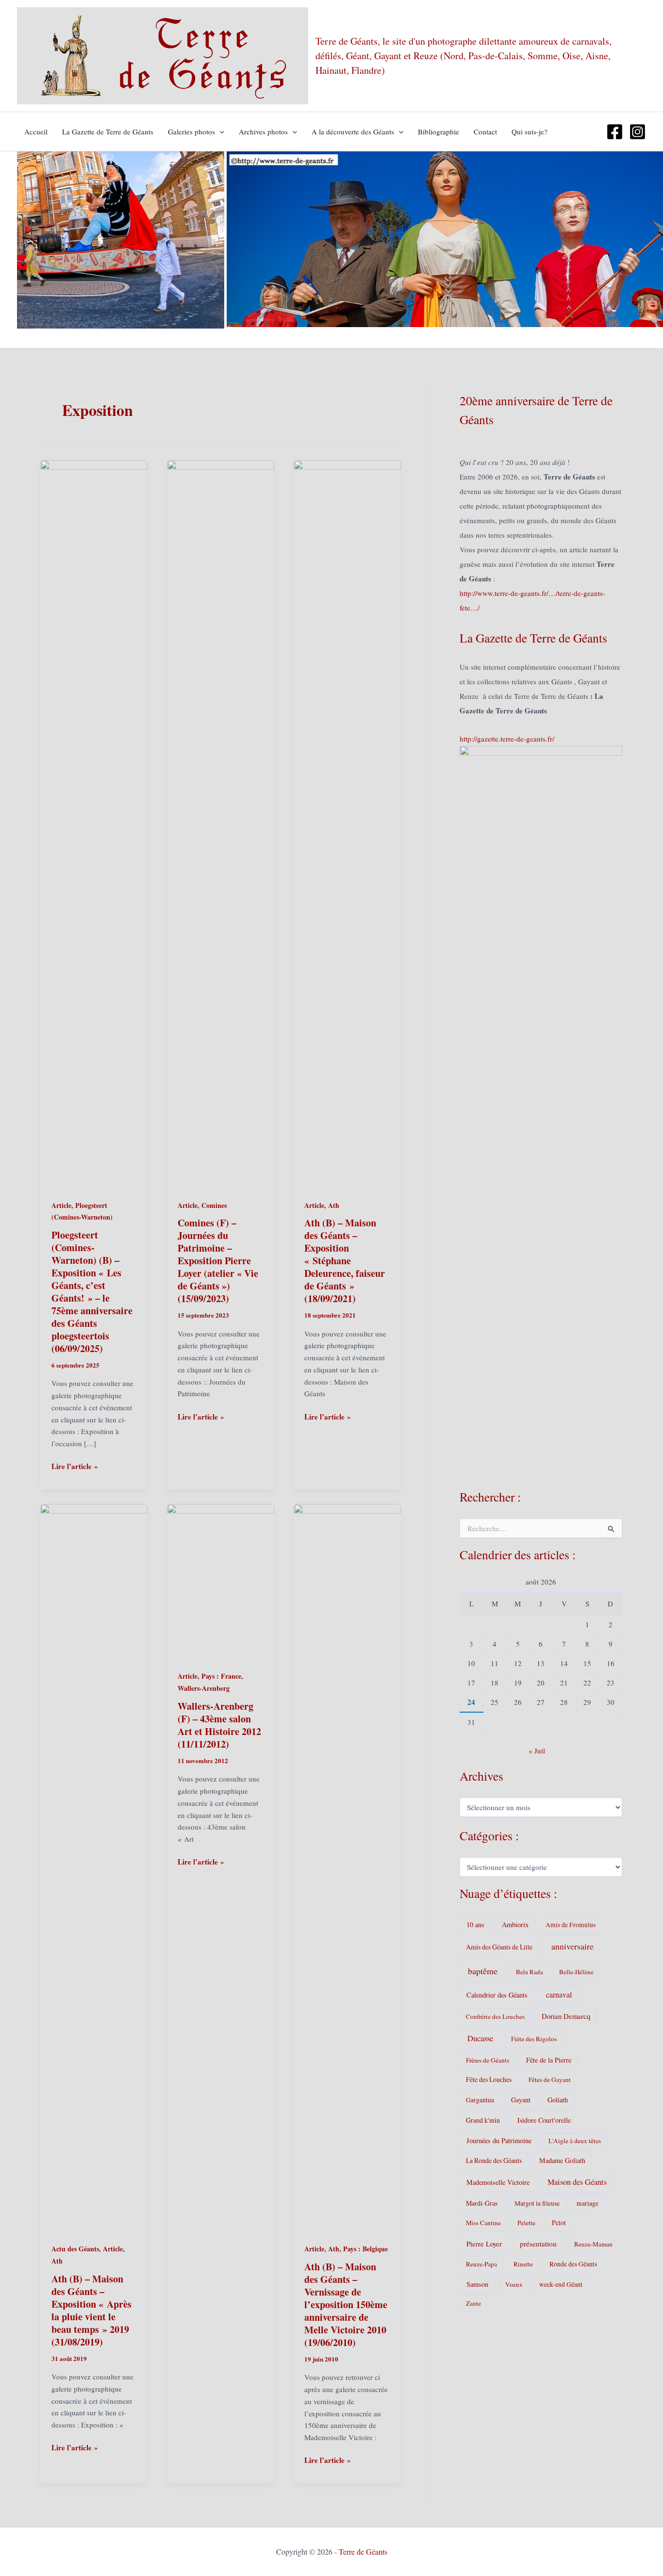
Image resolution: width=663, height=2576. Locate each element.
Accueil (36, 132)
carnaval (559, 1994)
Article (61, 1205)
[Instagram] (638, 132)
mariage (588, 2203)
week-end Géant (561, 2284)
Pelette (526, 2223)
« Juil (537, 1750)
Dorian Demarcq (566, 2016)
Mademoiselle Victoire (498, 2182)
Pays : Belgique (365, 2249)
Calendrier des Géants (497, 1995)
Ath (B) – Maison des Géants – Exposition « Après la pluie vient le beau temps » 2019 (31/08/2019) (91, 2310)
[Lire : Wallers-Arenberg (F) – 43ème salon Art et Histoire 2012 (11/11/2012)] (221, 1580)
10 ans (475, 1924)
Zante (473, 2303)
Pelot (559, 2222)
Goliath (558, 2100)
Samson (477, 2284)
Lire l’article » (75, 1466)
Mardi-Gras (482, 2203)
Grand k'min (483, 2120)
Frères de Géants (488, 2060)
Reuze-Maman (593, 2244)
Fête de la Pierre (549, 2060)
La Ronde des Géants (494, 2160)
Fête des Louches (489, 2079)
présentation (538, 2244)
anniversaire (572, 1946)
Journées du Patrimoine (499, 2140)
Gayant (521, 2100)
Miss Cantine (483, 2223)
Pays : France (221, 1676)
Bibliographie (439, 132)
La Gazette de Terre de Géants (108, 132)
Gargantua (480, 2100)
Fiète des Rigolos (534, 2039)
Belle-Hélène (576, 1972)
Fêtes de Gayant (550, 2080)
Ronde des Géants (573, 2264)
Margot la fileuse (537, 2203)
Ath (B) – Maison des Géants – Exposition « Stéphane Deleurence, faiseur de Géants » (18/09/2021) (345, 1261)
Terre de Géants (363, 2551)
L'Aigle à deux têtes (575, 2141)
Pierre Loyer (484, 2244)
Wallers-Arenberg (204, 1688)
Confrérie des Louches (495, 2016)
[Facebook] (615, 132)
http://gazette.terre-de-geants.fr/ (507, 739)
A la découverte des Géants (353, 132)
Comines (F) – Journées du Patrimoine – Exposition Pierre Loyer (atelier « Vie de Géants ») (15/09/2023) (218, 1261)
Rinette (523, 2264)
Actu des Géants (75, 2249)
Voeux (514, 2284)
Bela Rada (530, 1972)
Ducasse (480, 2038)
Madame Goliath (562, 2160)
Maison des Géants (577, 2182)
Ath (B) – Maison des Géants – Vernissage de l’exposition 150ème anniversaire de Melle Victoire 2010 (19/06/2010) (346, 2304)
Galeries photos (191, 132)
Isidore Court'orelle (544, 2120)
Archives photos (263, 132)
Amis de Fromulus (571, 1925)
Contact (485, 132)
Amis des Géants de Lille (499, 1947)
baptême (483, 1971)
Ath (334, 1205)
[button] (220, 132)
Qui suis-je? (530, 132)
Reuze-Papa (481, 2264)
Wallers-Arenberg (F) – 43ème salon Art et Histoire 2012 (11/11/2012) (219, 1725)
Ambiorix (515, 1924)
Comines (214, 1205)
